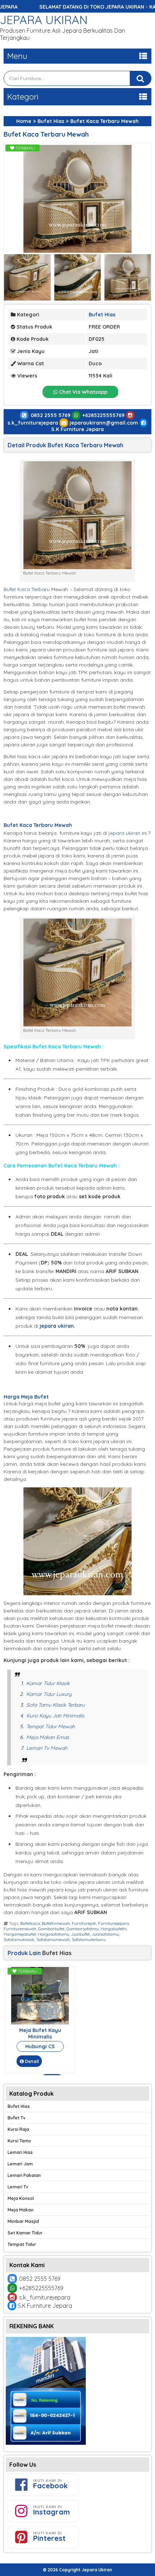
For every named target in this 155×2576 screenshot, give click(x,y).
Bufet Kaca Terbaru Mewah (46, 134)
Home (24, 121)
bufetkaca (30, 1923)
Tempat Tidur (22, 2244)
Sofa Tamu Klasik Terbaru (56, 1705)
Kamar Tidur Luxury (49, 1694)
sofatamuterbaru (89, 1939)
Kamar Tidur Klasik (48, 1683)
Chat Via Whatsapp (83, 392)
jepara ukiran (124, 833)
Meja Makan (21, 2210)
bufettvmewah (56, 1923)
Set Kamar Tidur (25, 2233)
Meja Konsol (21, 2198)
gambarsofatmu (83, 1929)
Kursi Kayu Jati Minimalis (55, 1716)
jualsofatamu (105, 1934)
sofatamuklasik (19, 1939)
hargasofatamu (54, 1934)
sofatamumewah (53, 1939)
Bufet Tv (17, 2118)
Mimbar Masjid (23, 2221)
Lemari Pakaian (24, 2175)
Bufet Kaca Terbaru (27, 589)
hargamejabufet (20, 1934)
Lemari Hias (20, 2152)
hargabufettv (114, 1929)
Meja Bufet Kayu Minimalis (40, 2033)
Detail (32, 2061)
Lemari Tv (18, 2187)
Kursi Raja (18, 2129)
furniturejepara (114, 1923)
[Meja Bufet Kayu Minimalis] (40, 2023)
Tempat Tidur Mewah (51, 1726)
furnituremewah (20, 1929)
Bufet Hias (51, 121)
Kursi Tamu (19, 2141)
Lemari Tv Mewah (47, 1748)
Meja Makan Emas (48, 1737)
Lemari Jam (20, 2164)
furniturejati (84, 1923)
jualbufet (80, 1934)
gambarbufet (51, 1929)
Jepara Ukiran (44, 20)
